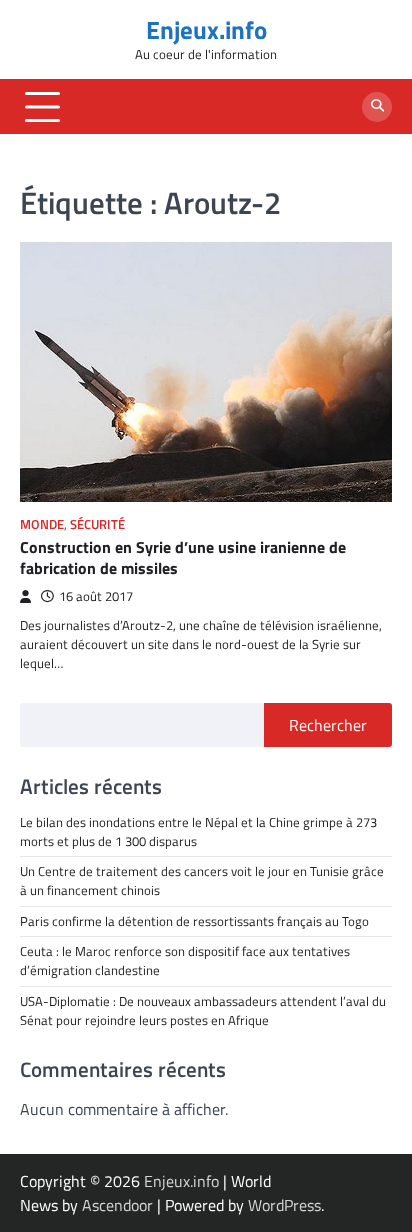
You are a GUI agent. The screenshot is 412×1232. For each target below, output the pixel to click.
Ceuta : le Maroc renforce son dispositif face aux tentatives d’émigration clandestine (185, 960)
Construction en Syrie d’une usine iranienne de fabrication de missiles (183, 557)
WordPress (284, 1205)
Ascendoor (117, 1205)
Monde (42, 524)
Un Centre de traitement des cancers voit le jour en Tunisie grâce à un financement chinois (202, 880)
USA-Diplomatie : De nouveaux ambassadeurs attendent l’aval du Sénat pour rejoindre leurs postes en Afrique (204, 1010)
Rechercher (328, 725)
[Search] (377, 107)
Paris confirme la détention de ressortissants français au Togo (194, 921)
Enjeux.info (206, 30)
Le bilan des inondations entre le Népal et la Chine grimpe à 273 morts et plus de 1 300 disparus (198, 831)
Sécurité (97, 524)
